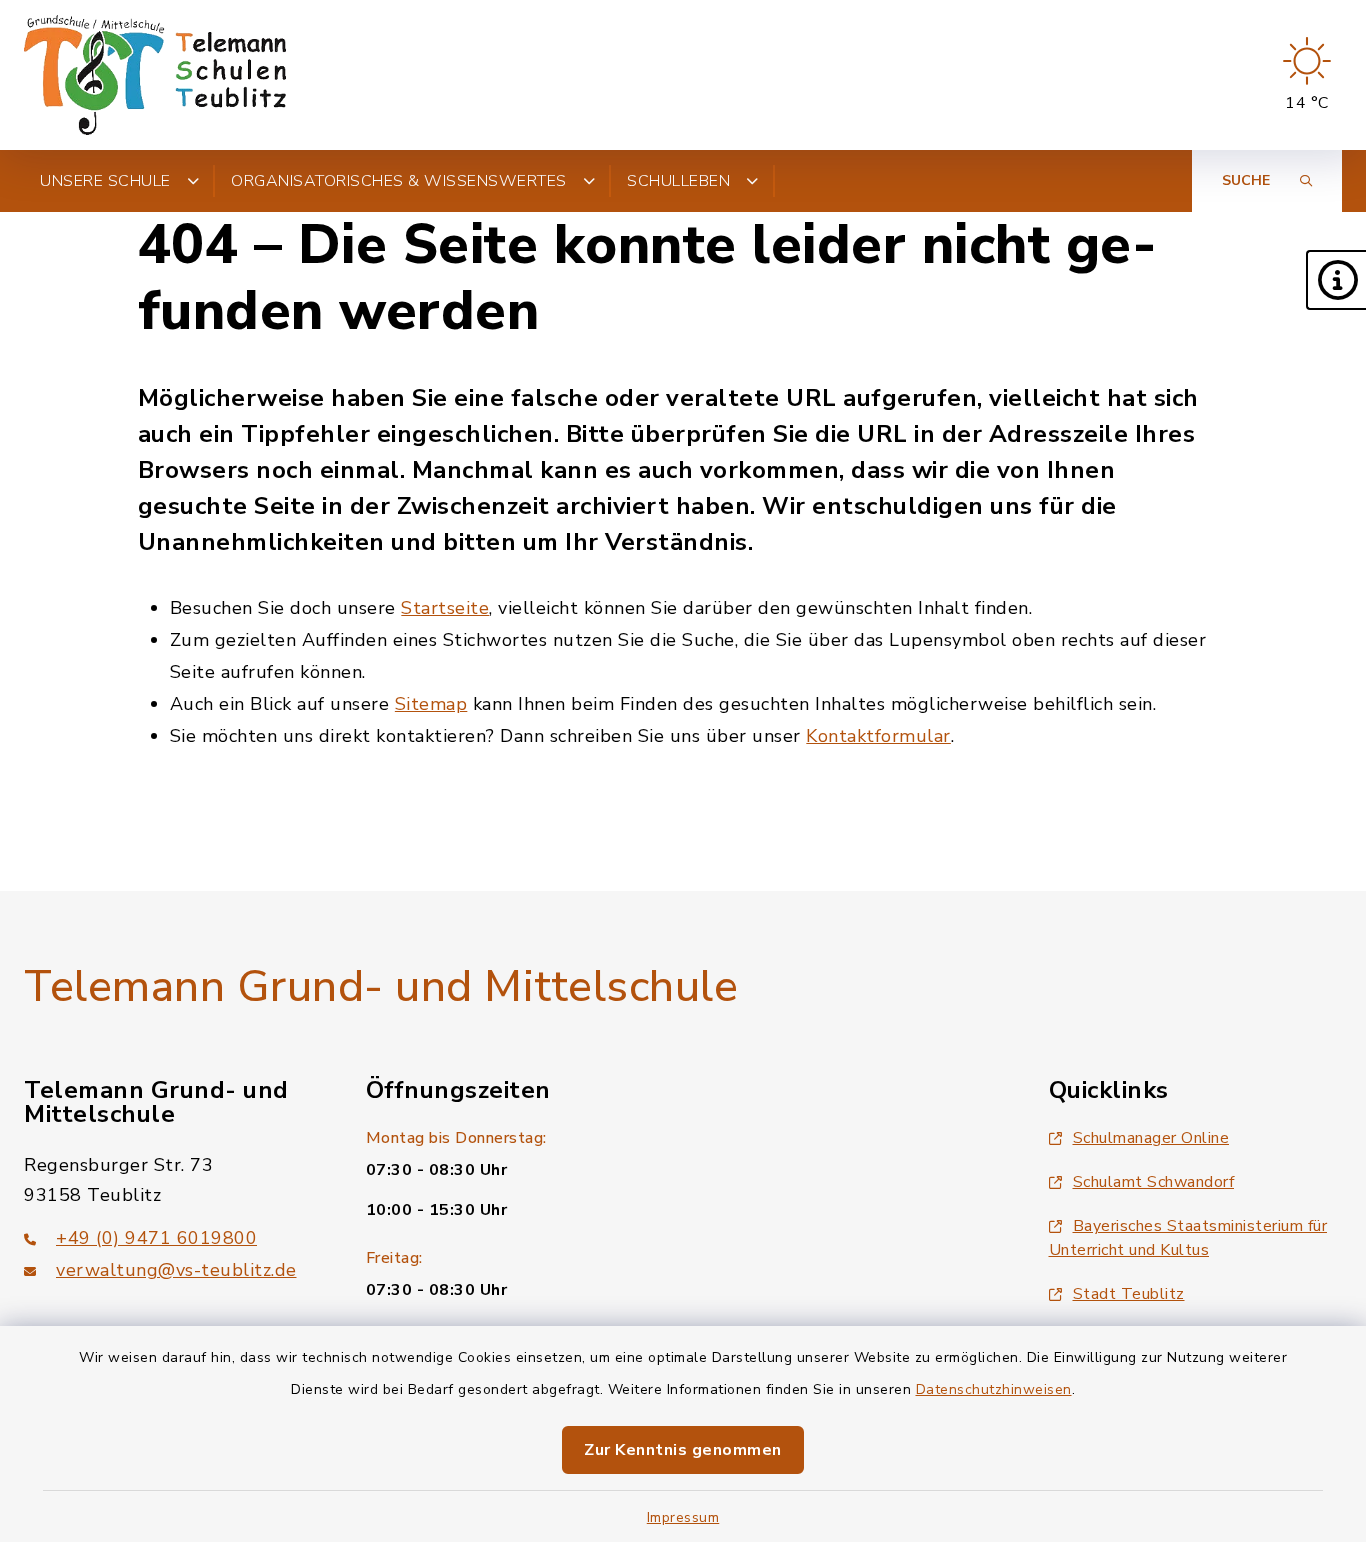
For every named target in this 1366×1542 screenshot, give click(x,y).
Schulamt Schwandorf (1154, 1182)
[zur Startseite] (155, 75)
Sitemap (431, 704)
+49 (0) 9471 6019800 (156, 1238)
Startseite (445, 608)
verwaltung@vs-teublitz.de (176, 1270)
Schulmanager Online (1151, 1138)
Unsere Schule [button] (105, 181)
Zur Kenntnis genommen (683, 1450)
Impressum (683, 1517)
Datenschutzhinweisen (994, 1389)
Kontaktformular (878, 736)
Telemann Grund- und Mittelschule (381, 987)
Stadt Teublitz (1129, 1294)
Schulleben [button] (678, 181)
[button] (1336, 280)
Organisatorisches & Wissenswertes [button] (399, 181)
